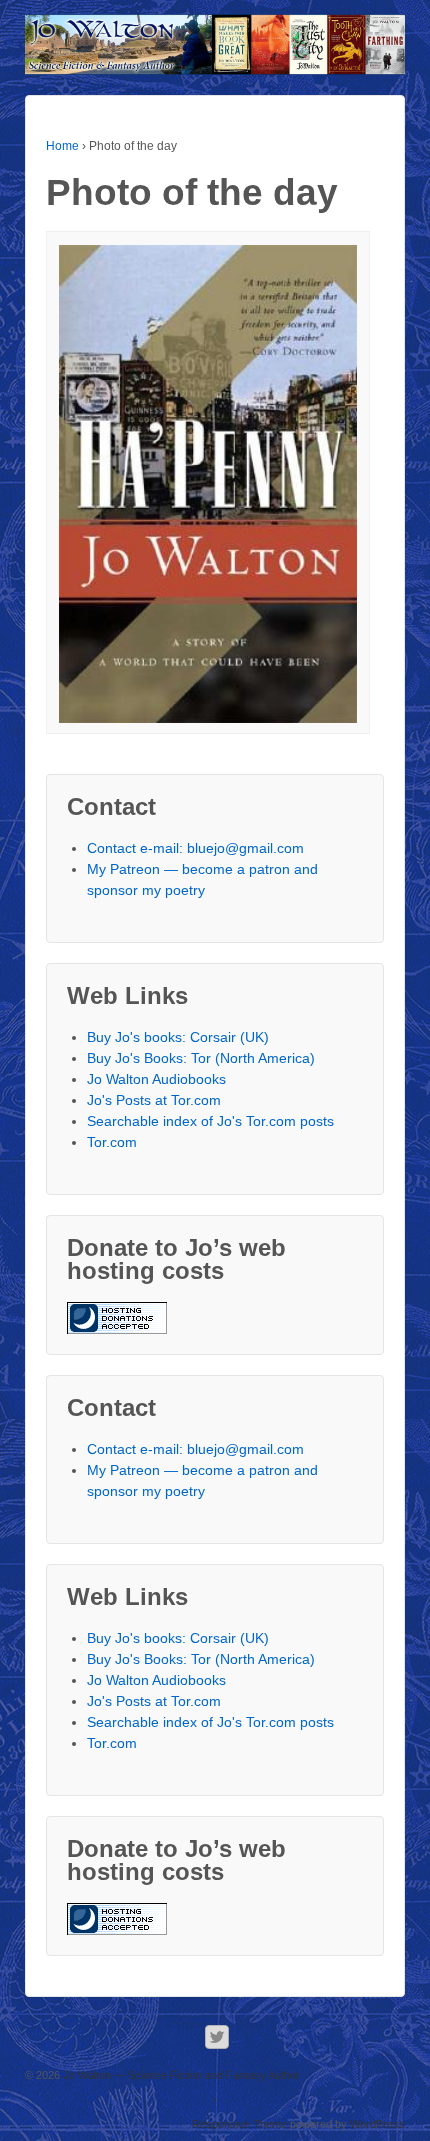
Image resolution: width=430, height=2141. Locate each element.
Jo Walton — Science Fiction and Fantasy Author (180, 2075)
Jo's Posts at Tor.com (154, 1100)
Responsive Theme (239, 2124)
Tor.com (112, 1142)
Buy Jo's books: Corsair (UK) (178, 1037)
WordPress (377, 2124)
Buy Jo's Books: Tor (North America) (201, 1058)
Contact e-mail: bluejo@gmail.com (195, 848)
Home (62, 146)
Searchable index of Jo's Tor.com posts (210, 1121)
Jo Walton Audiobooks (156, 1079)
